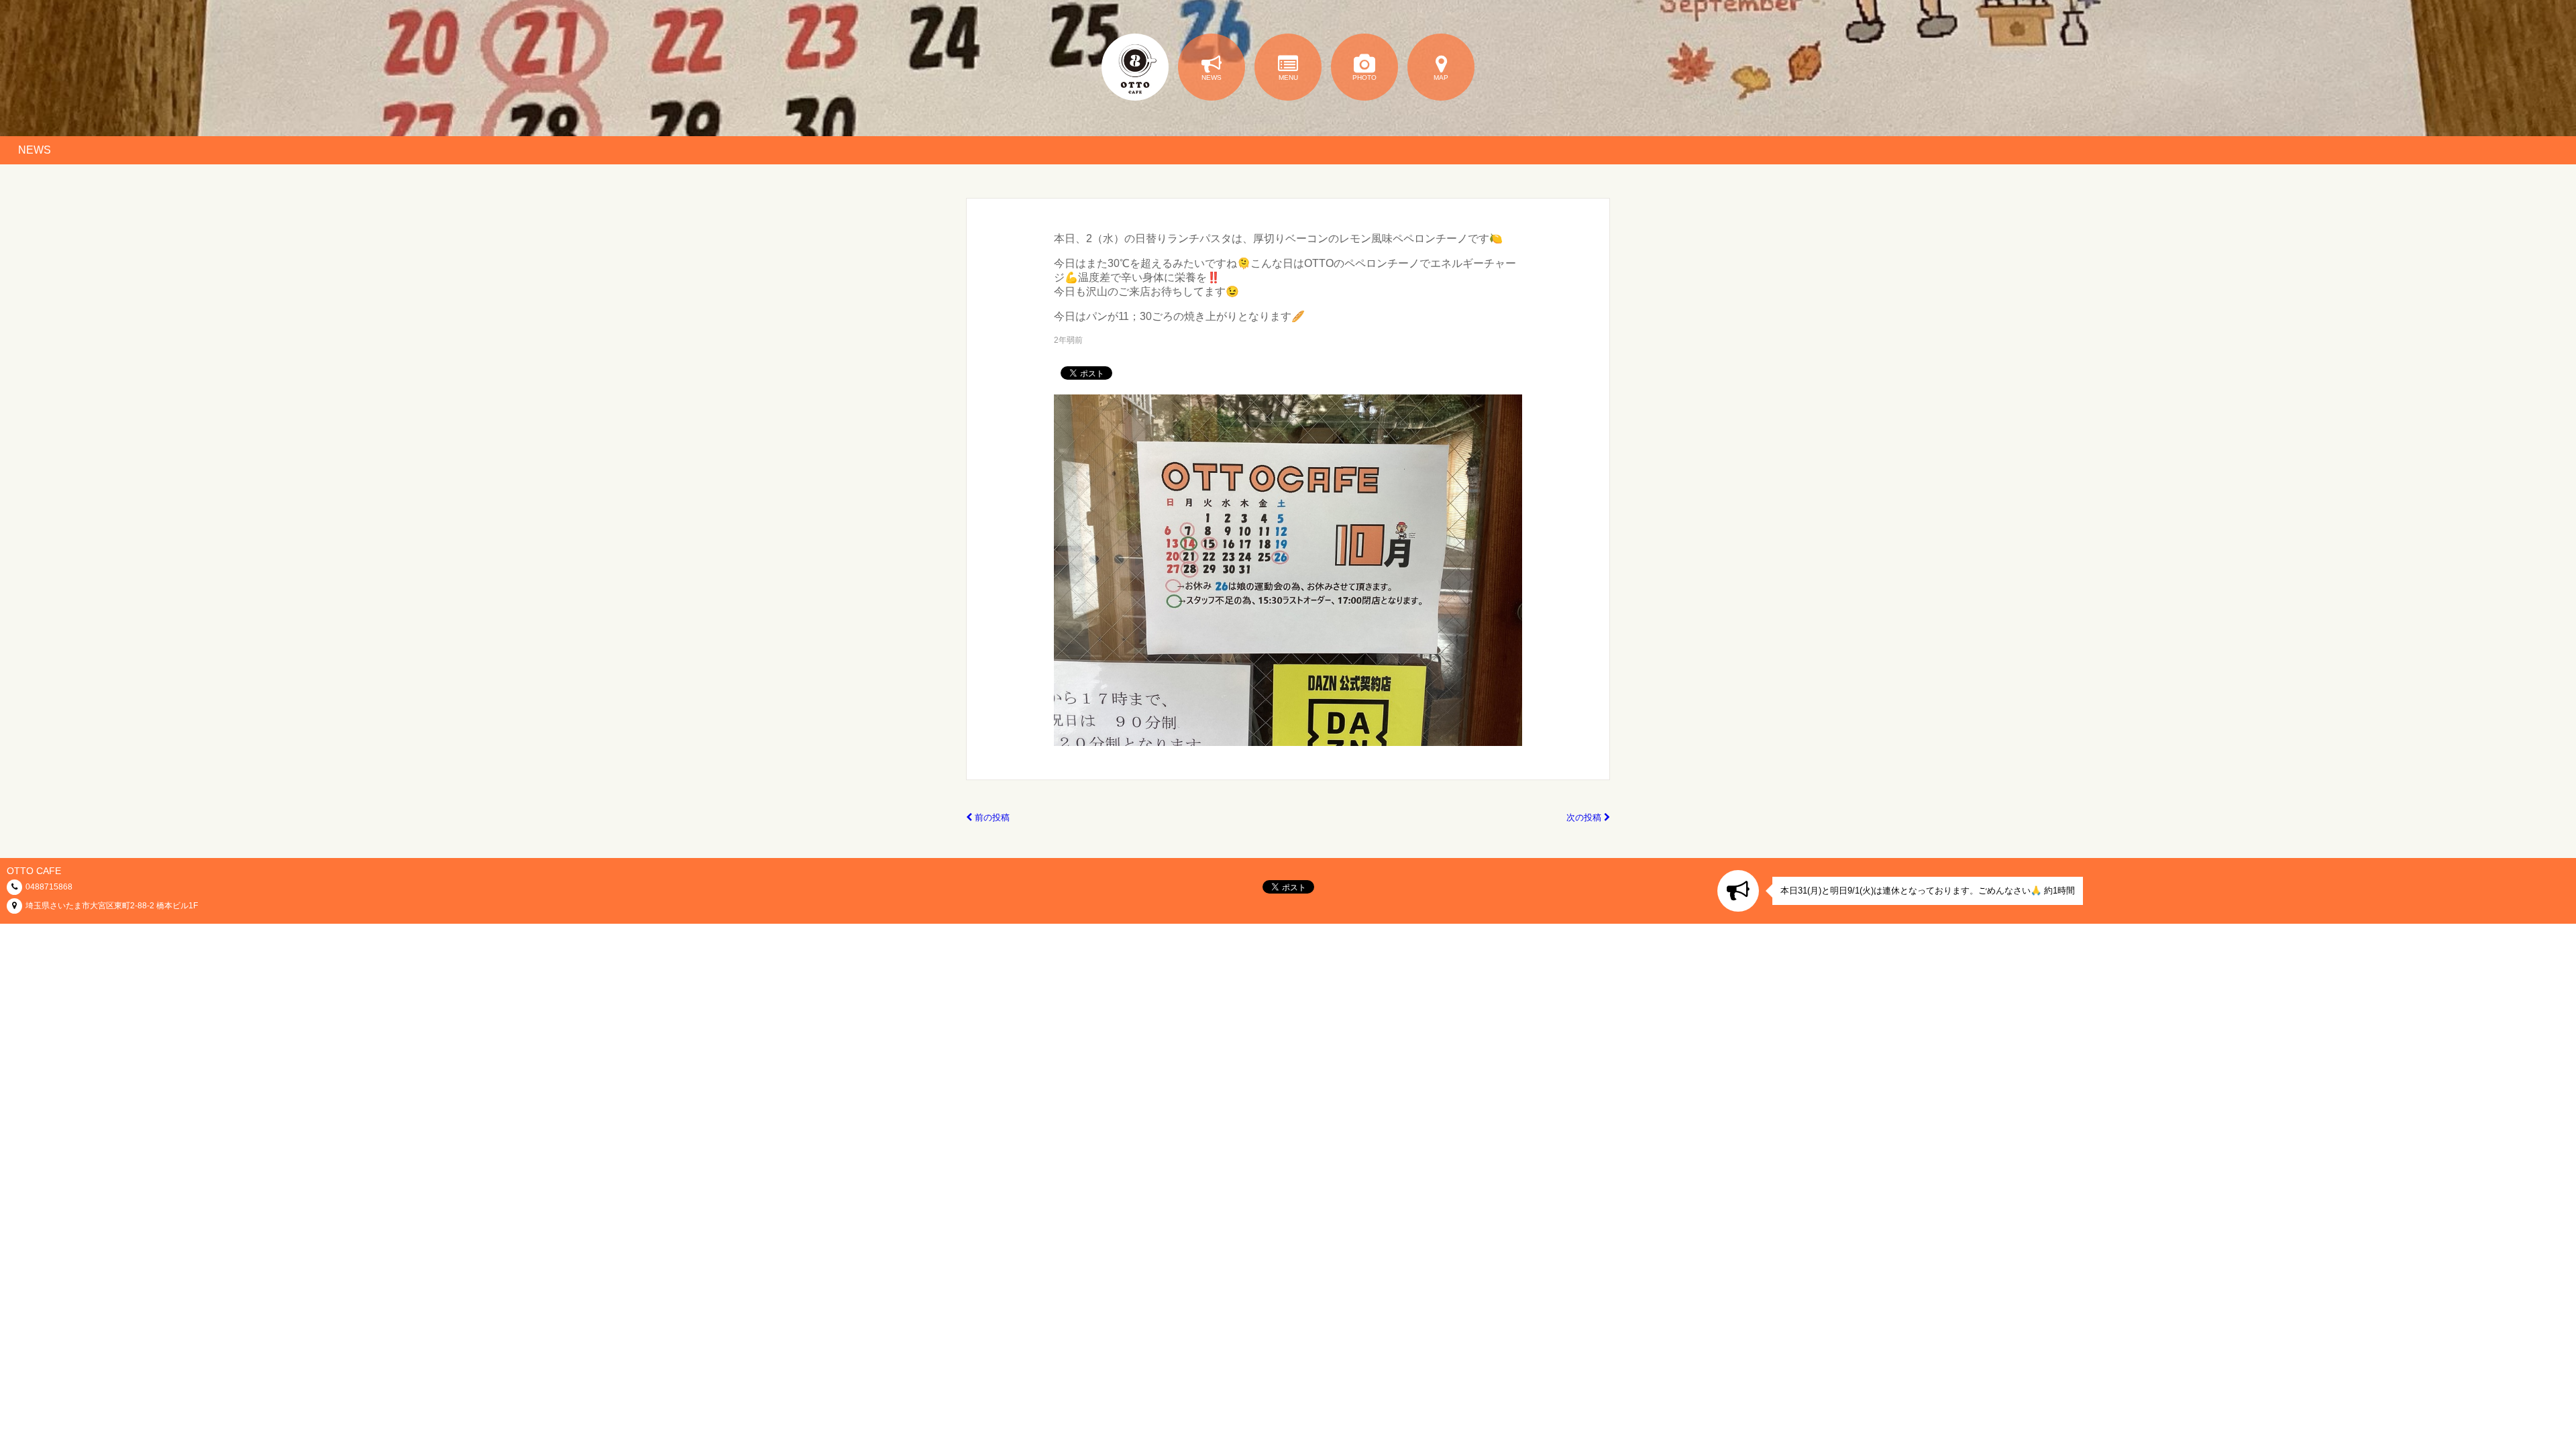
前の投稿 (991, 817)
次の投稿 (1585, 817)
